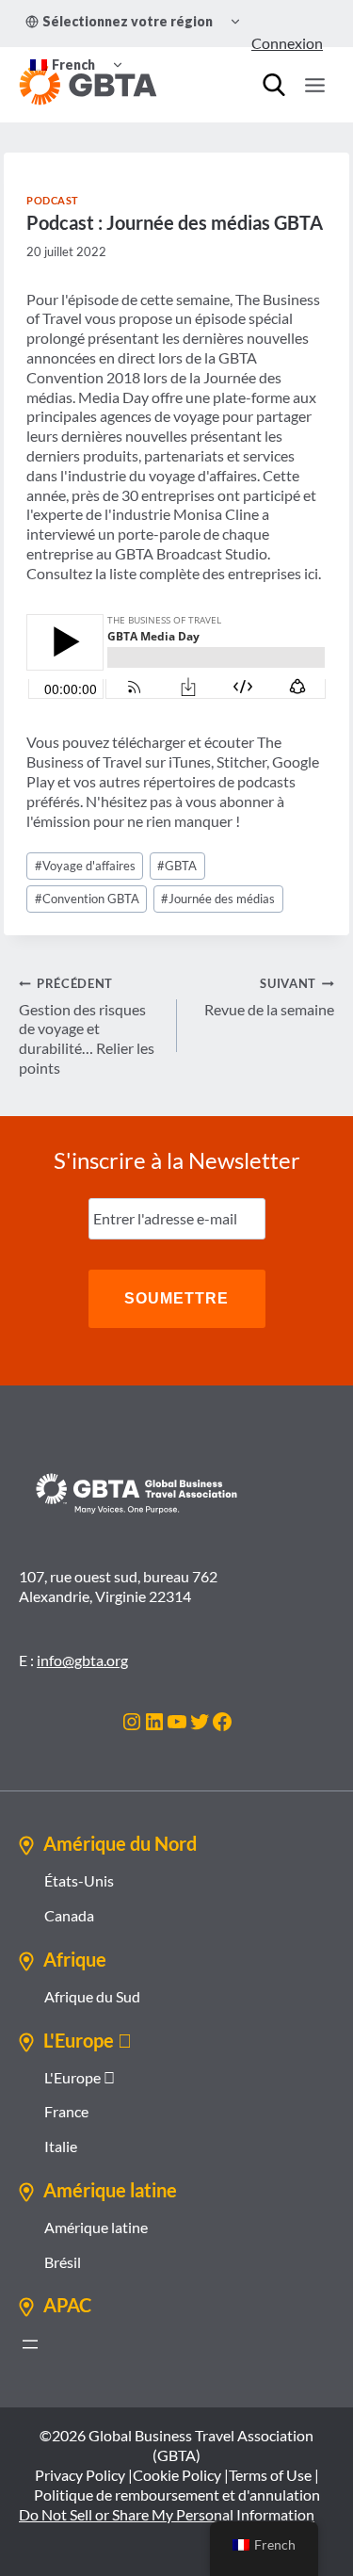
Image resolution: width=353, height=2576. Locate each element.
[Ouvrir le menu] (314, 85)
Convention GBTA (87, 899)
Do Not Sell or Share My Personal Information (167, 2514)
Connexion (287, 43)
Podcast (53, 200)
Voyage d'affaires (85, 866)
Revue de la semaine (269, 997)
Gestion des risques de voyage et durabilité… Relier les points (87, 1026)
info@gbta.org (82, 1660)
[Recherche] (274, 85)
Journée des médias (218, 899)
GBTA (177, 866)
